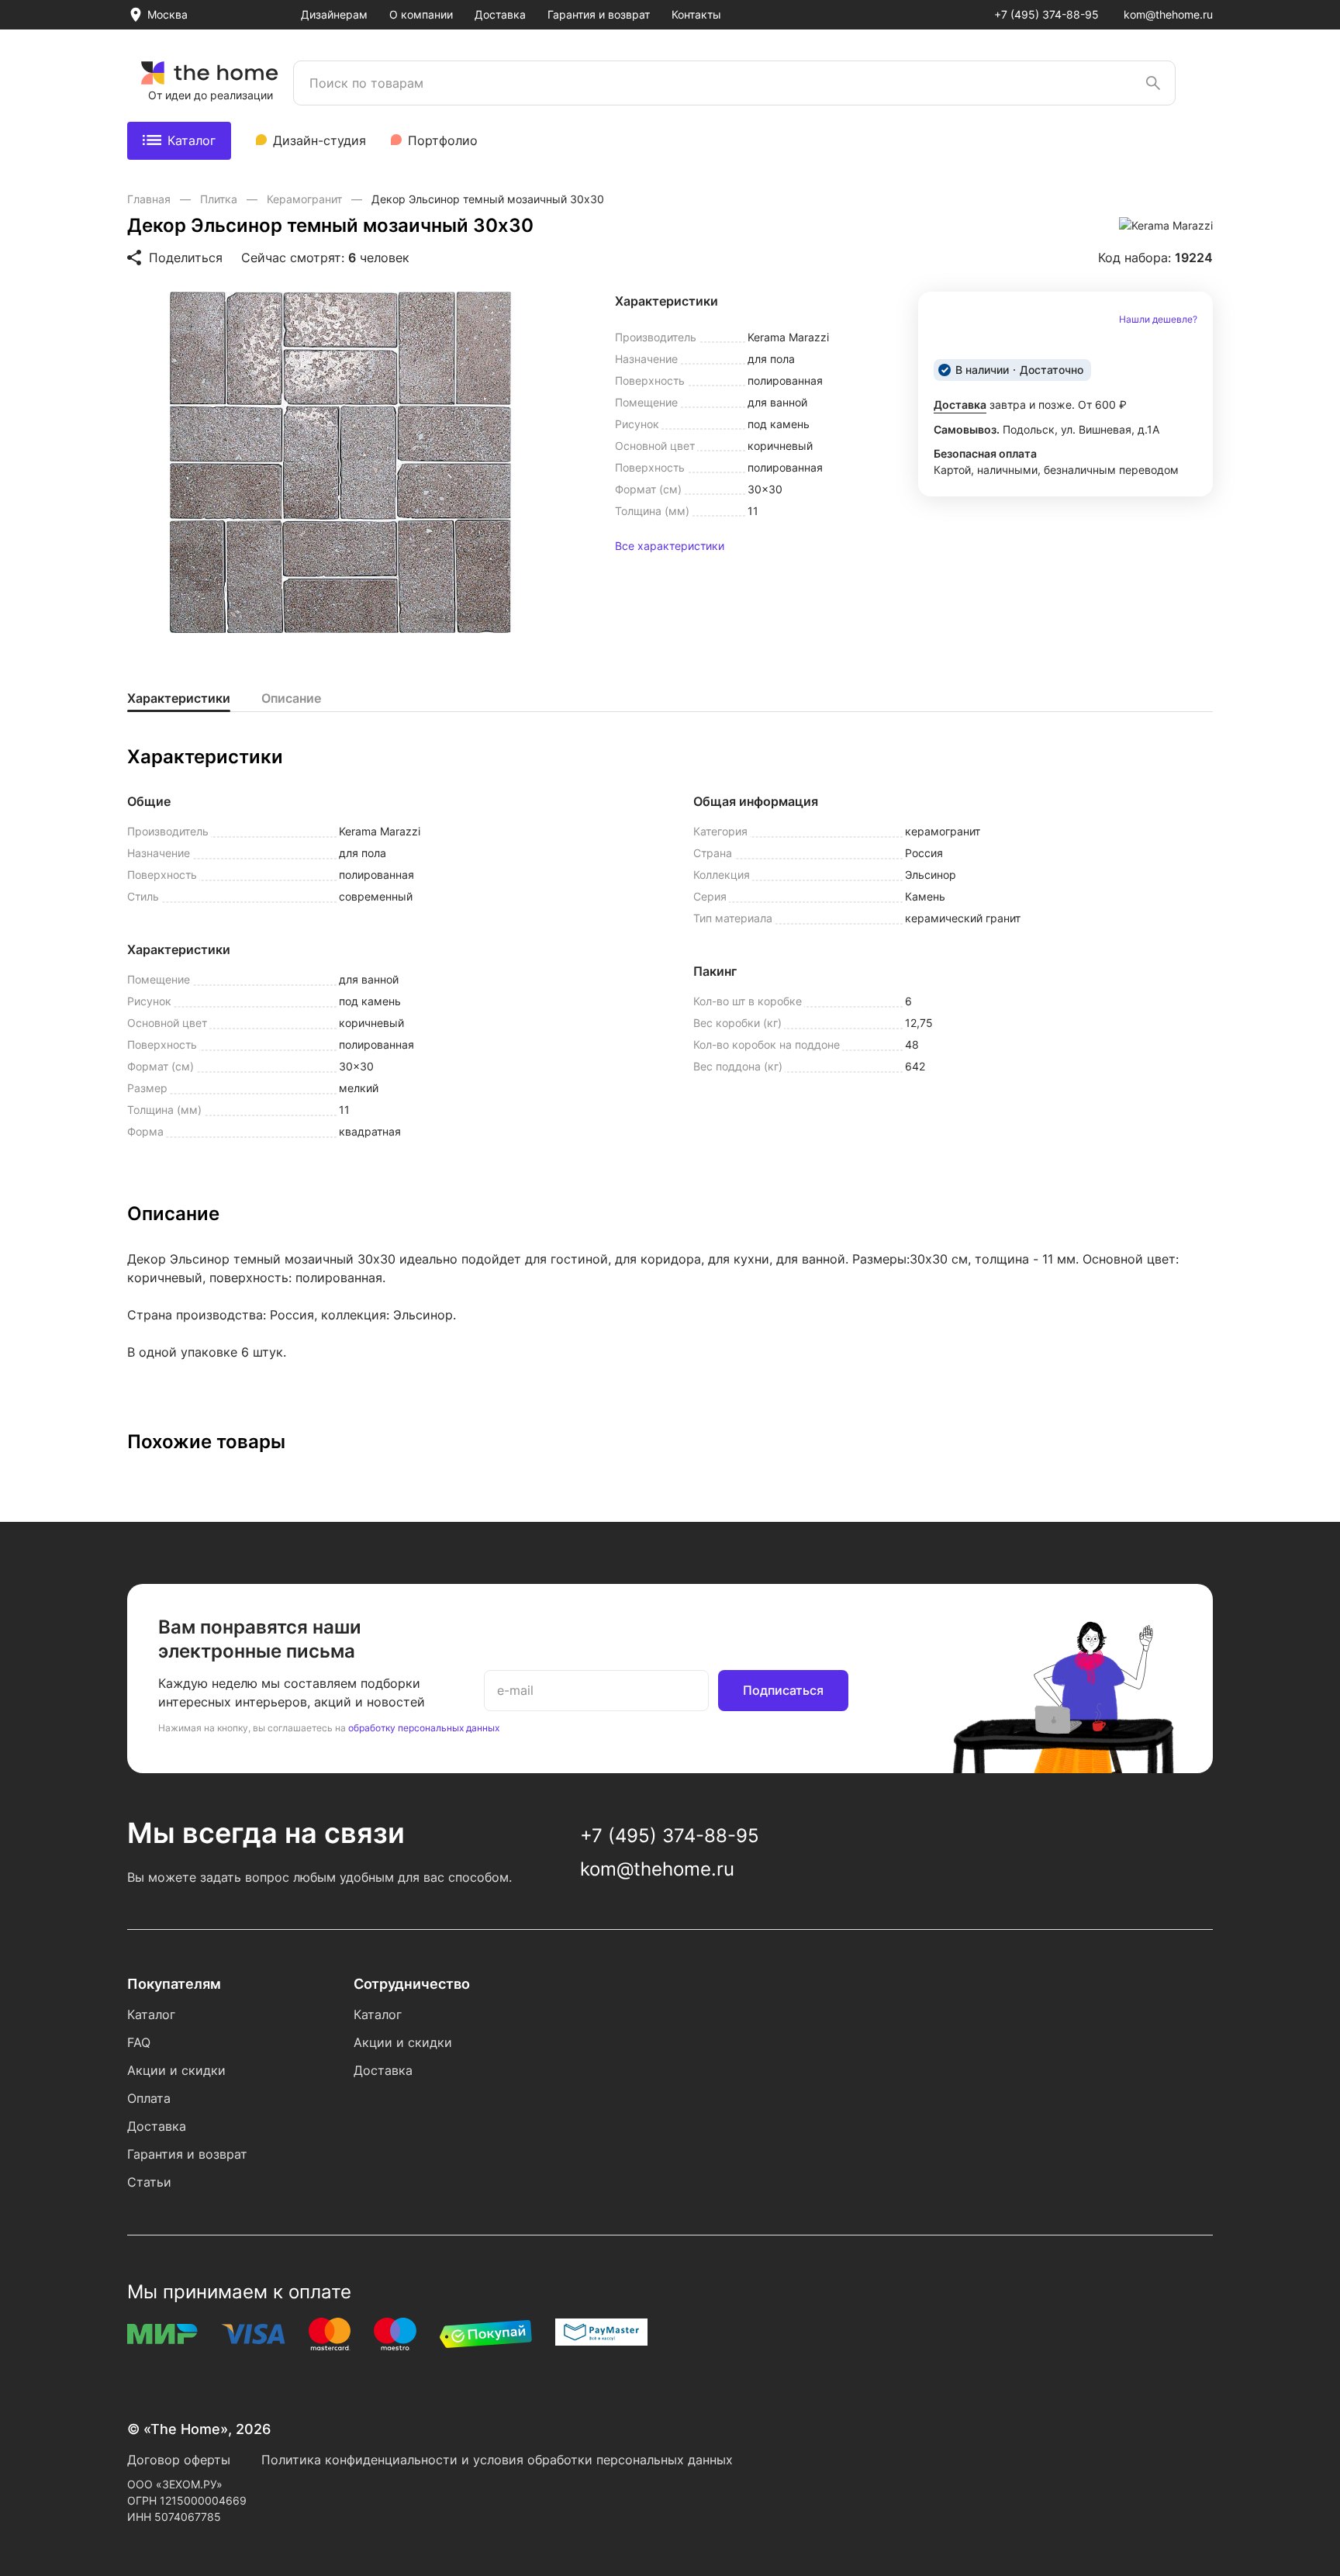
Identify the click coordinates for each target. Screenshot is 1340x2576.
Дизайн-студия (319, 140)
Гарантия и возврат (599, 14)
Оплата (149, 2098)
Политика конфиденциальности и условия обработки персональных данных (497, 2460)
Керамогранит (306, 199)
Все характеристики (670, 546)
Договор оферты (179, 2460)
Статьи (149, 2182)
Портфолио (443, 140)
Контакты (696, 14)
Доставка (500, 14)
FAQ (139, 2042)
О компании (421, 14)
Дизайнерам (334, 14)
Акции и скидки (176, 2070)
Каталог (192, 140)
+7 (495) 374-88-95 (1046, 14)
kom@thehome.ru (1168, 14)
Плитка (220, 199)
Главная (150, 199)
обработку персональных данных (424, 1728)
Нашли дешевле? (1158, 320)
